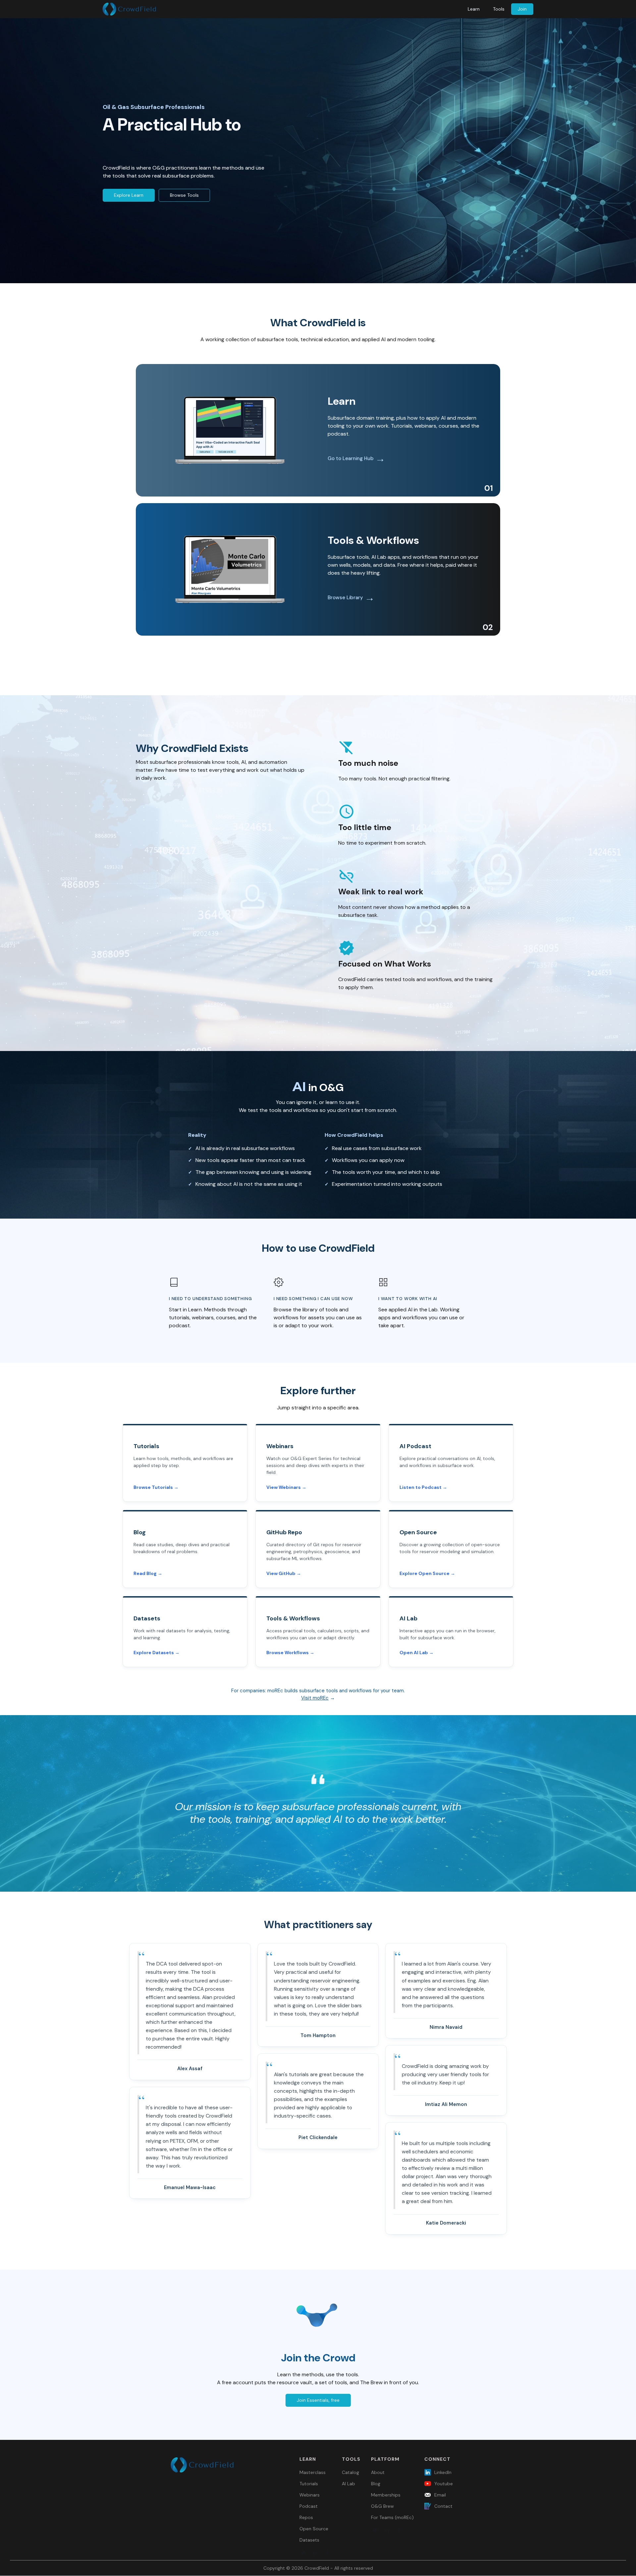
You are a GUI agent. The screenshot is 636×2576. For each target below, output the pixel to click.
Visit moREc (315, 1698)
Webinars (310, 2495)
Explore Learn (129, 195)
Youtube (444, 2484)
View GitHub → (284, 1573)
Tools (499, 9)
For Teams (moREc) (392, 2517)
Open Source (314, 2529)
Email (440, 2495)
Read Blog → (148, 1573)
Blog (376, 2484)
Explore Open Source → (427, 1573)
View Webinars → (286, 1487)
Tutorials (309, 2484)
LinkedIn (443, 2472)
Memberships (386, 2495)
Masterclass (313, 2472)
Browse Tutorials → (156, 1487)
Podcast (309, 2506)
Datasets (309, 2540)
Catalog (350, 2472)
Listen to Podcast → (423, 1487)
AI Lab (348, 2484)
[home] (129, 9)
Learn (474, 9)
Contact (443, 2506)
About (378, 2472)
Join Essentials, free (318, 2400)
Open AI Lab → (417, 1653)
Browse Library (345, 598)
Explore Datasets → (157, 1653)
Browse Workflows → (290, 1653)
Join (522, 9)
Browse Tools (184, 195)
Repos (306, 2517)
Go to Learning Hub (351, 458)
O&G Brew (382, 2506)
